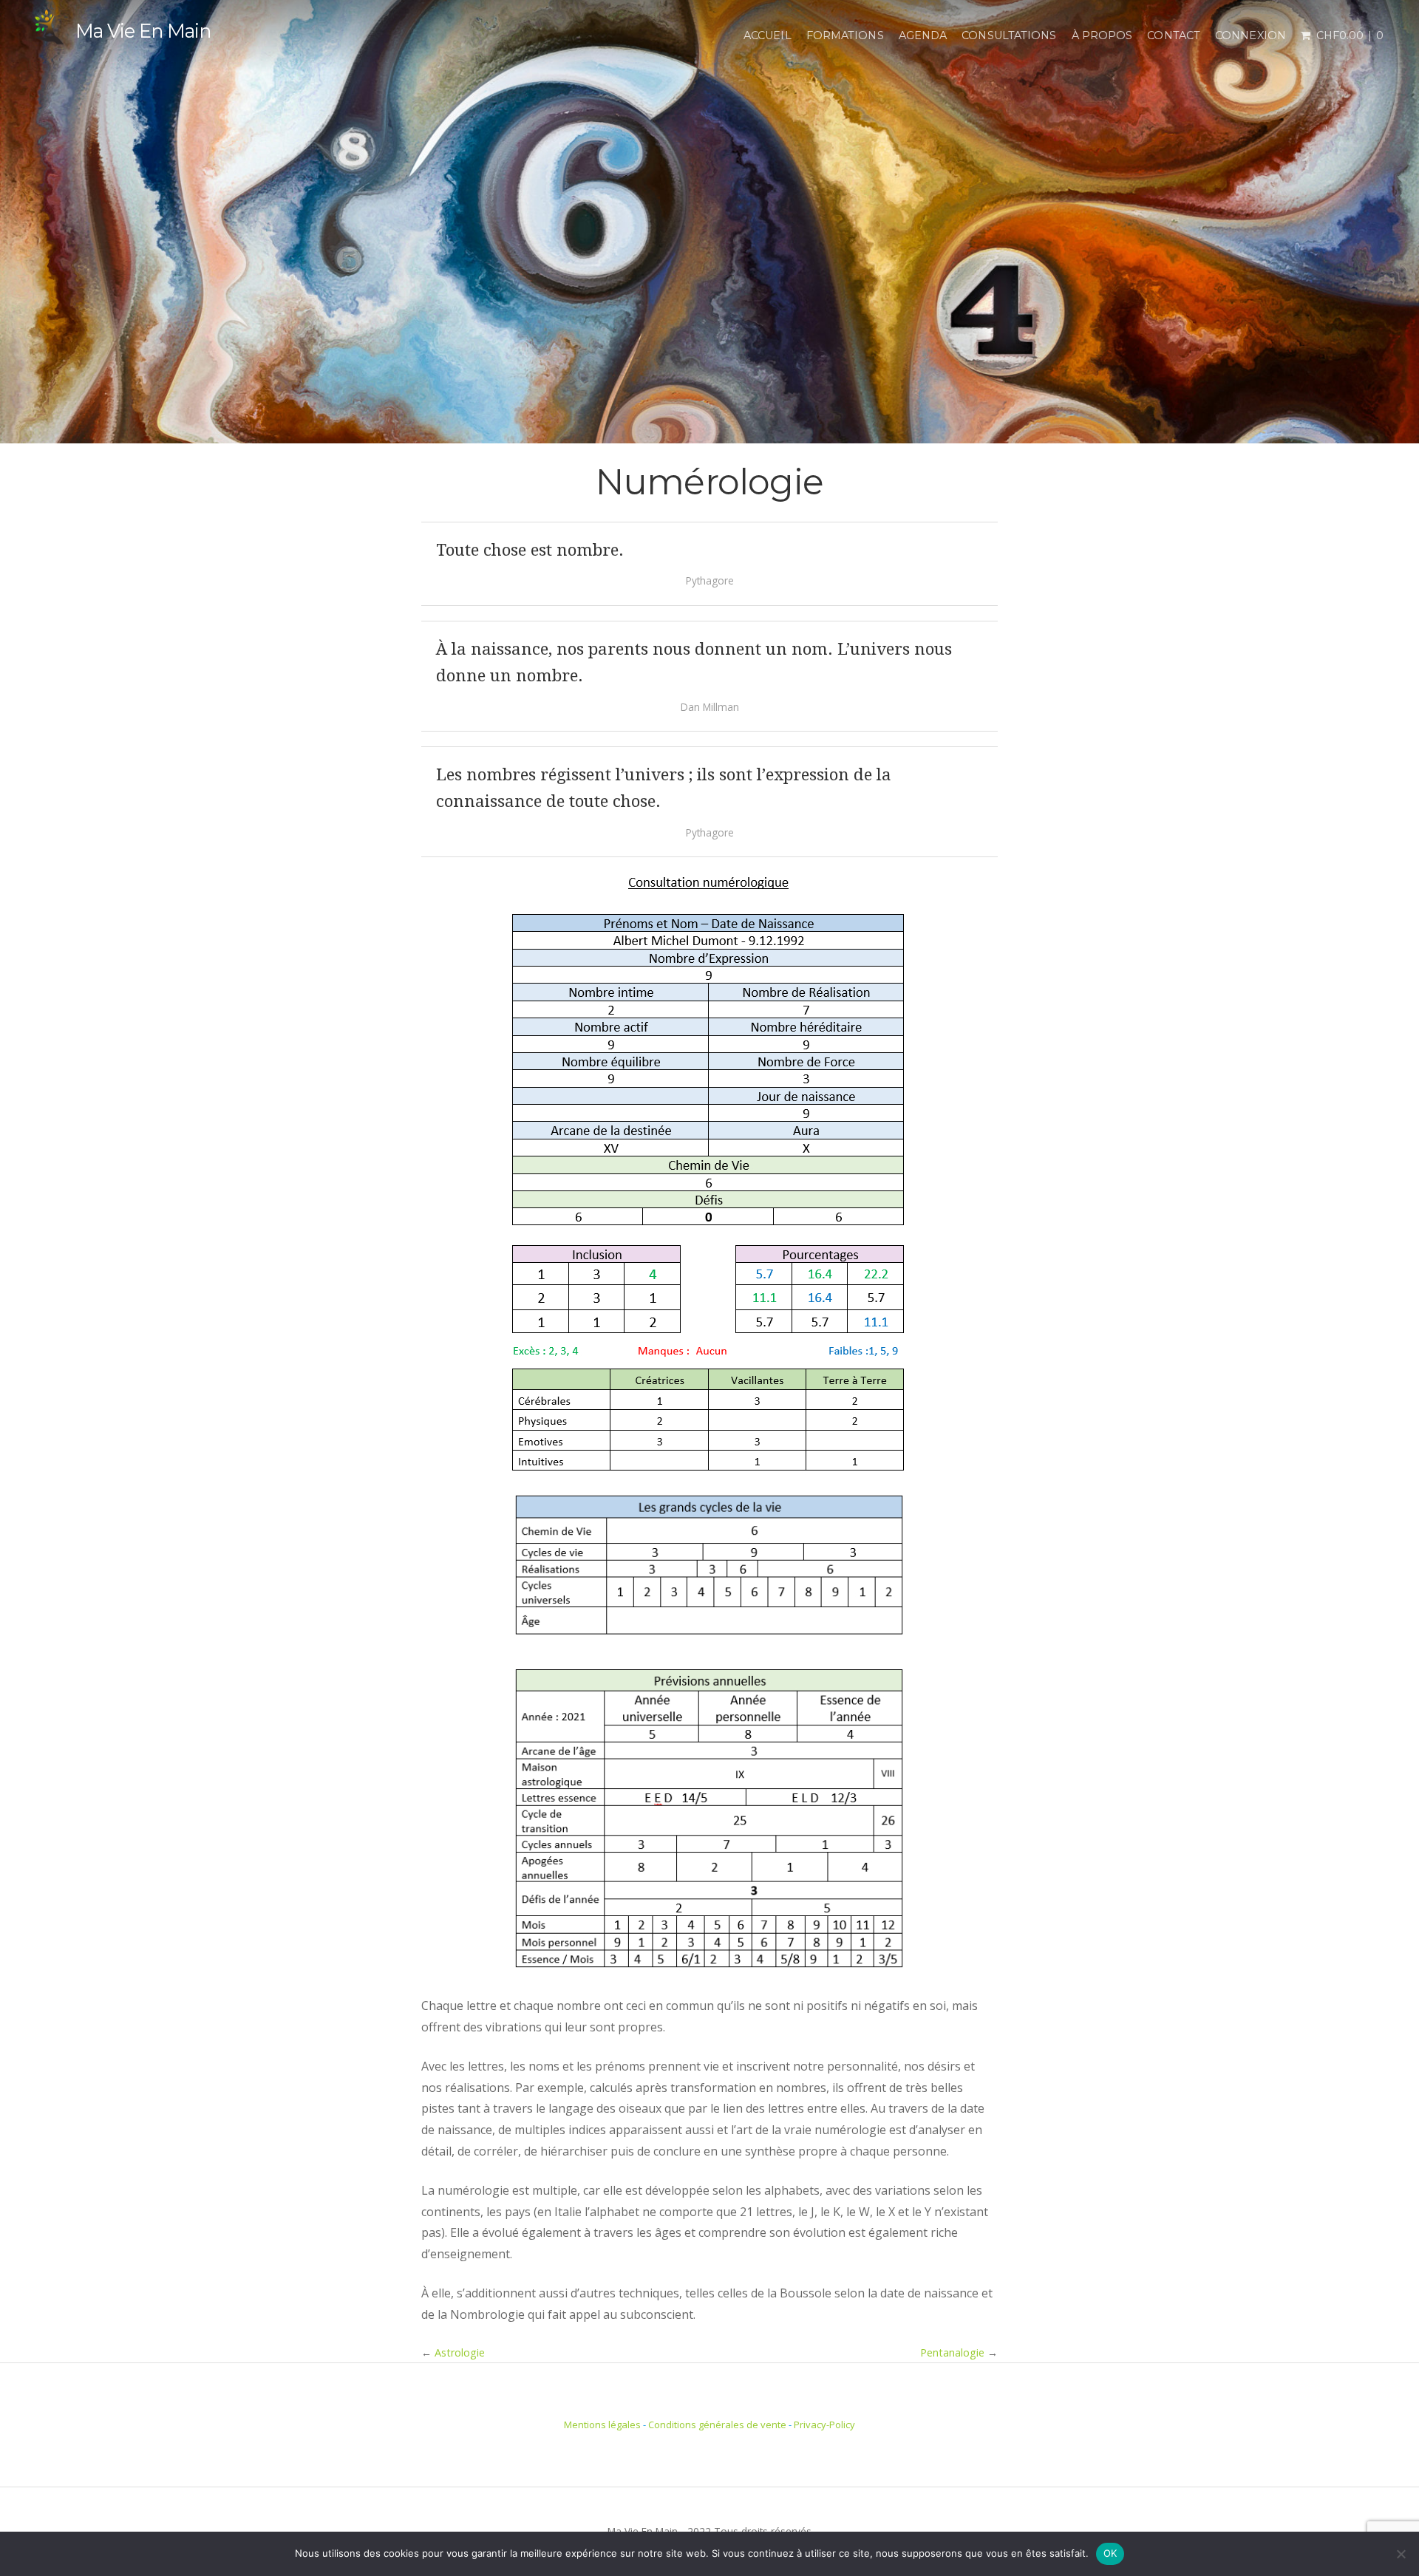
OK (1110, 2553)
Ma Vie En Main (143, 31)
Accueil (768, 35)
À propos (1102, 35)
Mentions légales (602, 2425)
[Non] (1401, 2554)
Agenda (923, 35)
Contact (1174, 35)
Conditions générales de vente (717, 2425)
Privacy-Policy (824, 2425)
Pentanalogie (952, 2352)
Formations (845, 35)
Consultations (1009, 35)
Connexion (1250, 35)
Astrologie (460, 2352)
